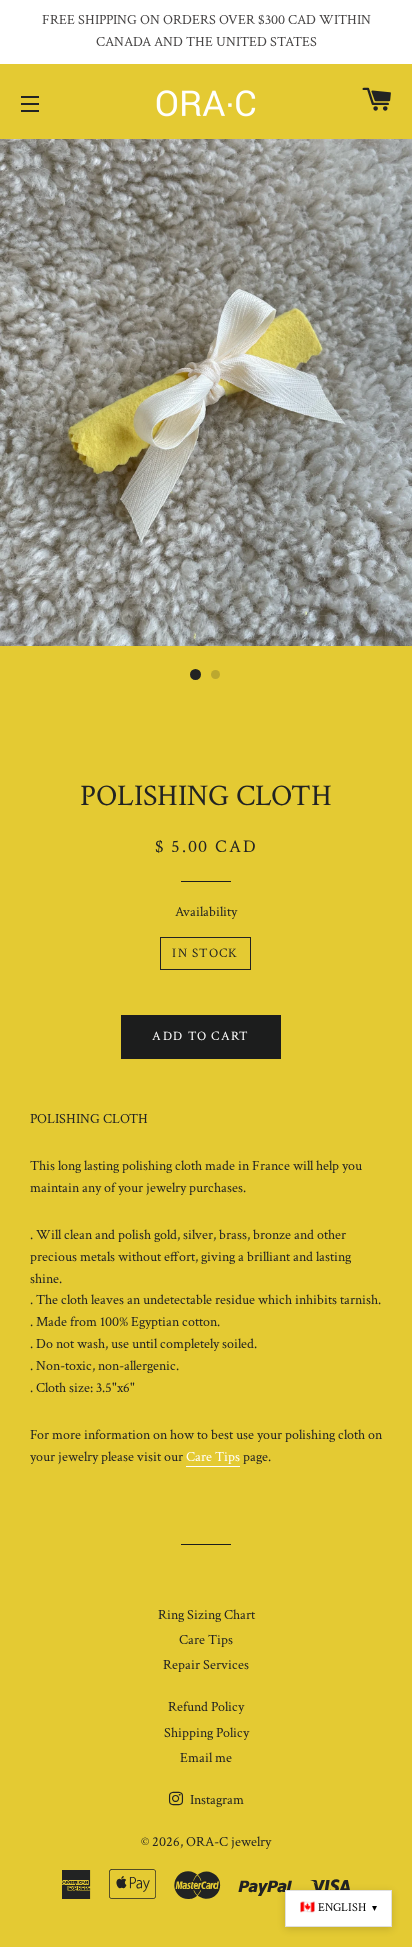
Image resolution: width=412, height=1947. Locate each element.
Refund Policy (206, 1707)
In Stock (205, 953)
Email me (206, 1758)
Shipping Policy (206, 1733)
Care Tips (213, 1457)
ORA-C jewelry (228, 1842)
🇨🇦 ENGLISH (338, 1907)
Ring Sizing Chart (206, 1615)
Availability (206, 912)
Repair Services (206, 1665)
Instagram (215, 1800)
